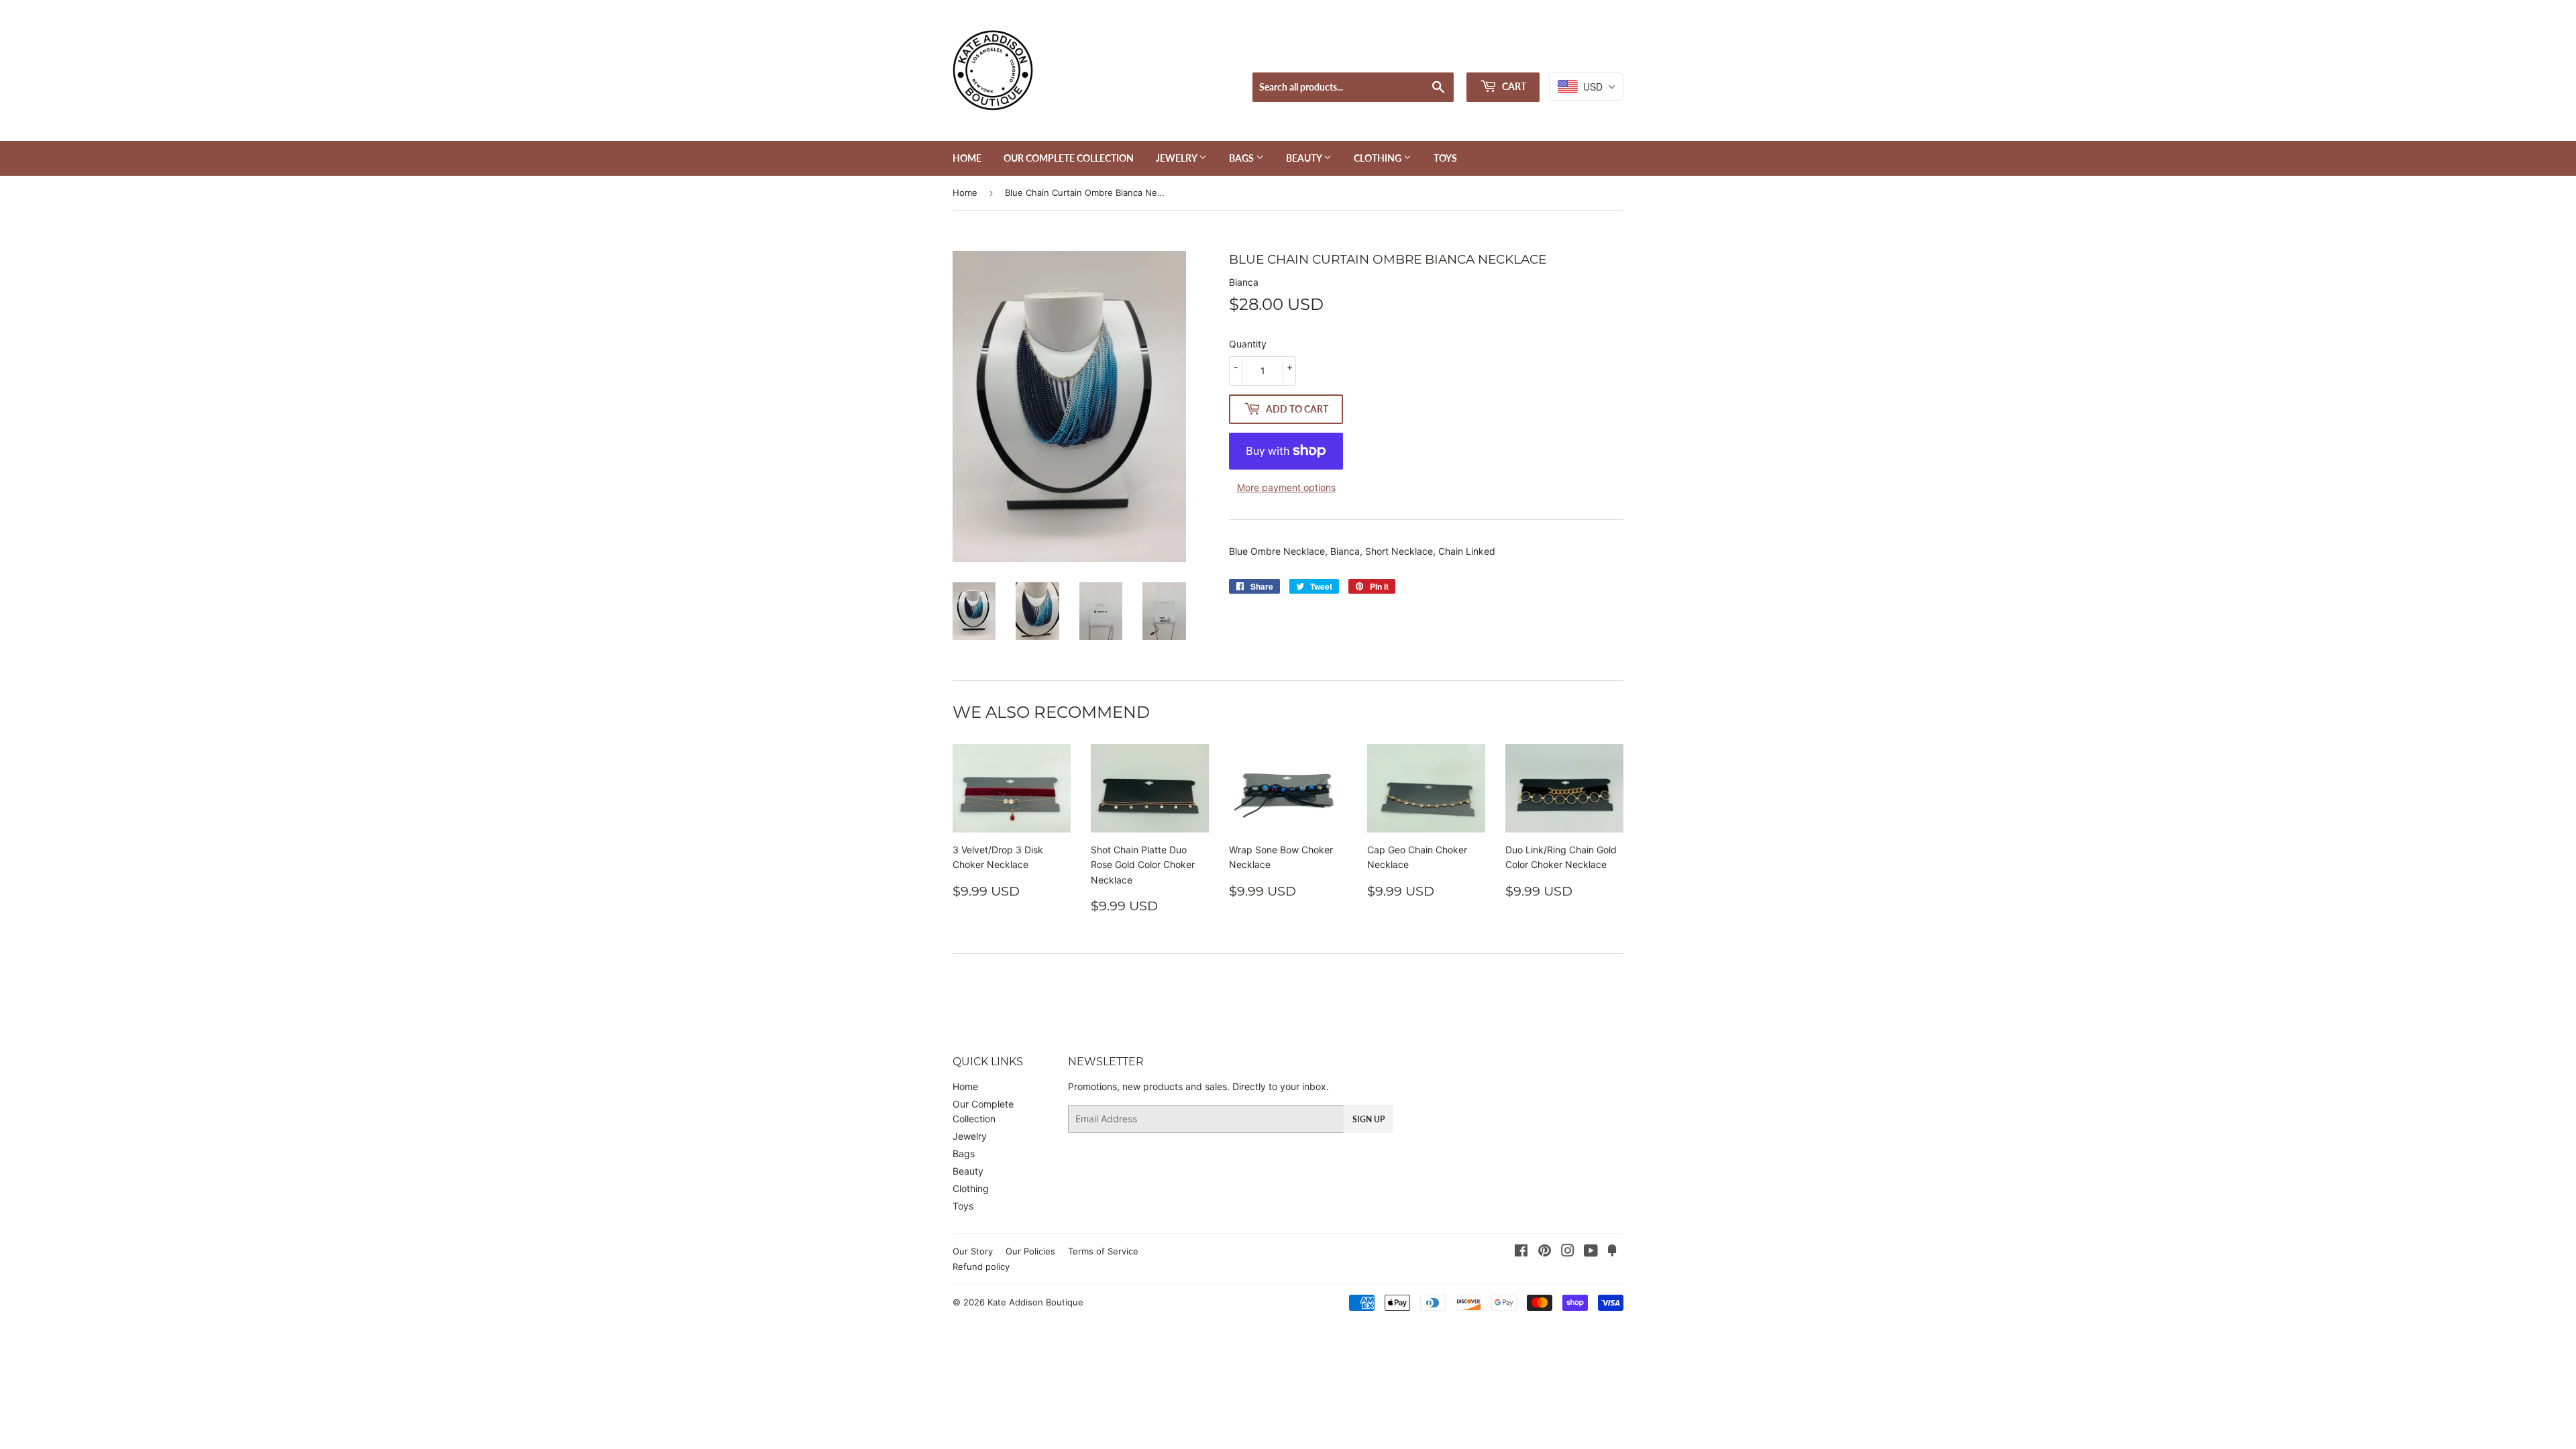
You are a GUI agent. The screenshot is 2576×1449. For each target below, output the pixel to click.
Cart (1513, 86)
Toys (1445, 158)
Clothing (1379, 158)
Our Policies (1030, 1251)
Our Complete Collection (1069, 158)
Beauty (1305, 158)
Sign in (1519, 55)
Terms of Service (1103, 1251)
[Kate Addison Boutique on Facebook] (1521, 1252)
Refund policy (981, 1267)
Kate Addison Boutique (1035, 1302)
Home (967, 158)
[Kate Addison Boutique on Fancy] (1612, 1252)
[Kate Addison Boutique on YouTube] (1591, 1252)
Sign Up (1368, 1119)
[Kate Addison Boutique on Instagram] (1568, 1252)
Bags (1242, 158)
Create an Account (1587, 55)
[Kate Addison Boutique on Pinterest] (1545, 1252)
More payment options (1286, 487)
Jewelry (1177, 158)
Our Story (973, 1251)
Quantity (1248, 344)
